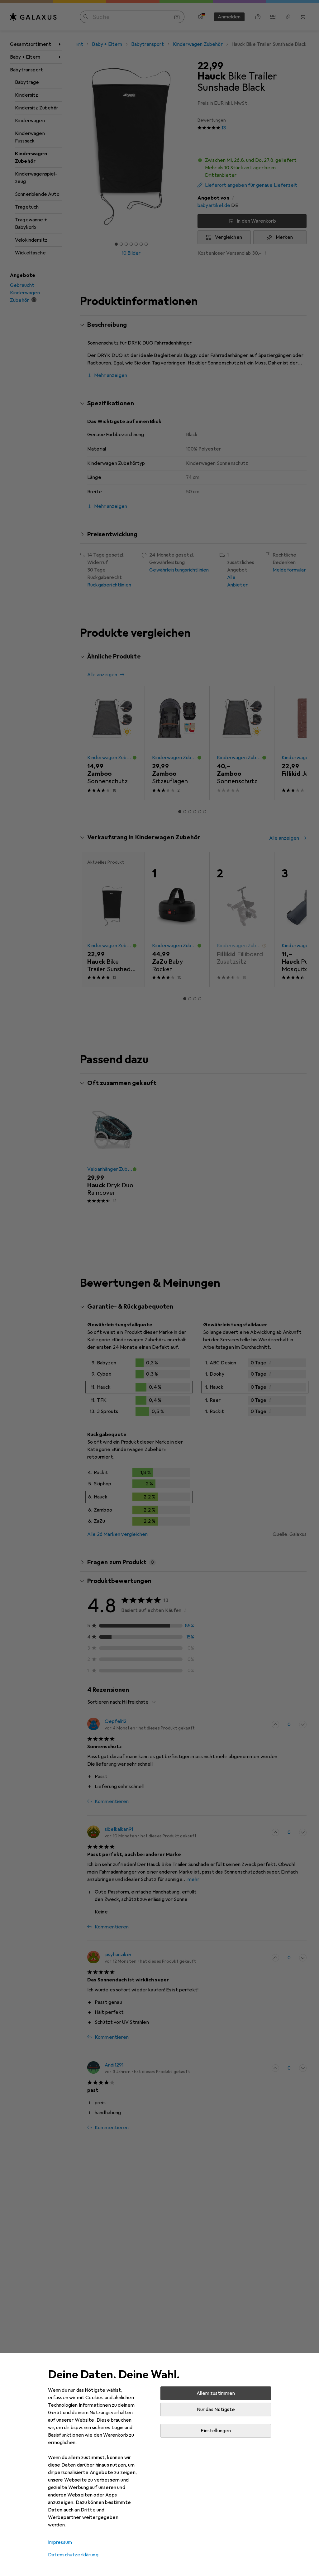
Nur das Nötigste (216, 2410)
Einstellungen (216, 2431)
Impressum (60, 2542)
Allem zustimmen (216, 2393)
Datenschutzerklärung (73, 2555)
